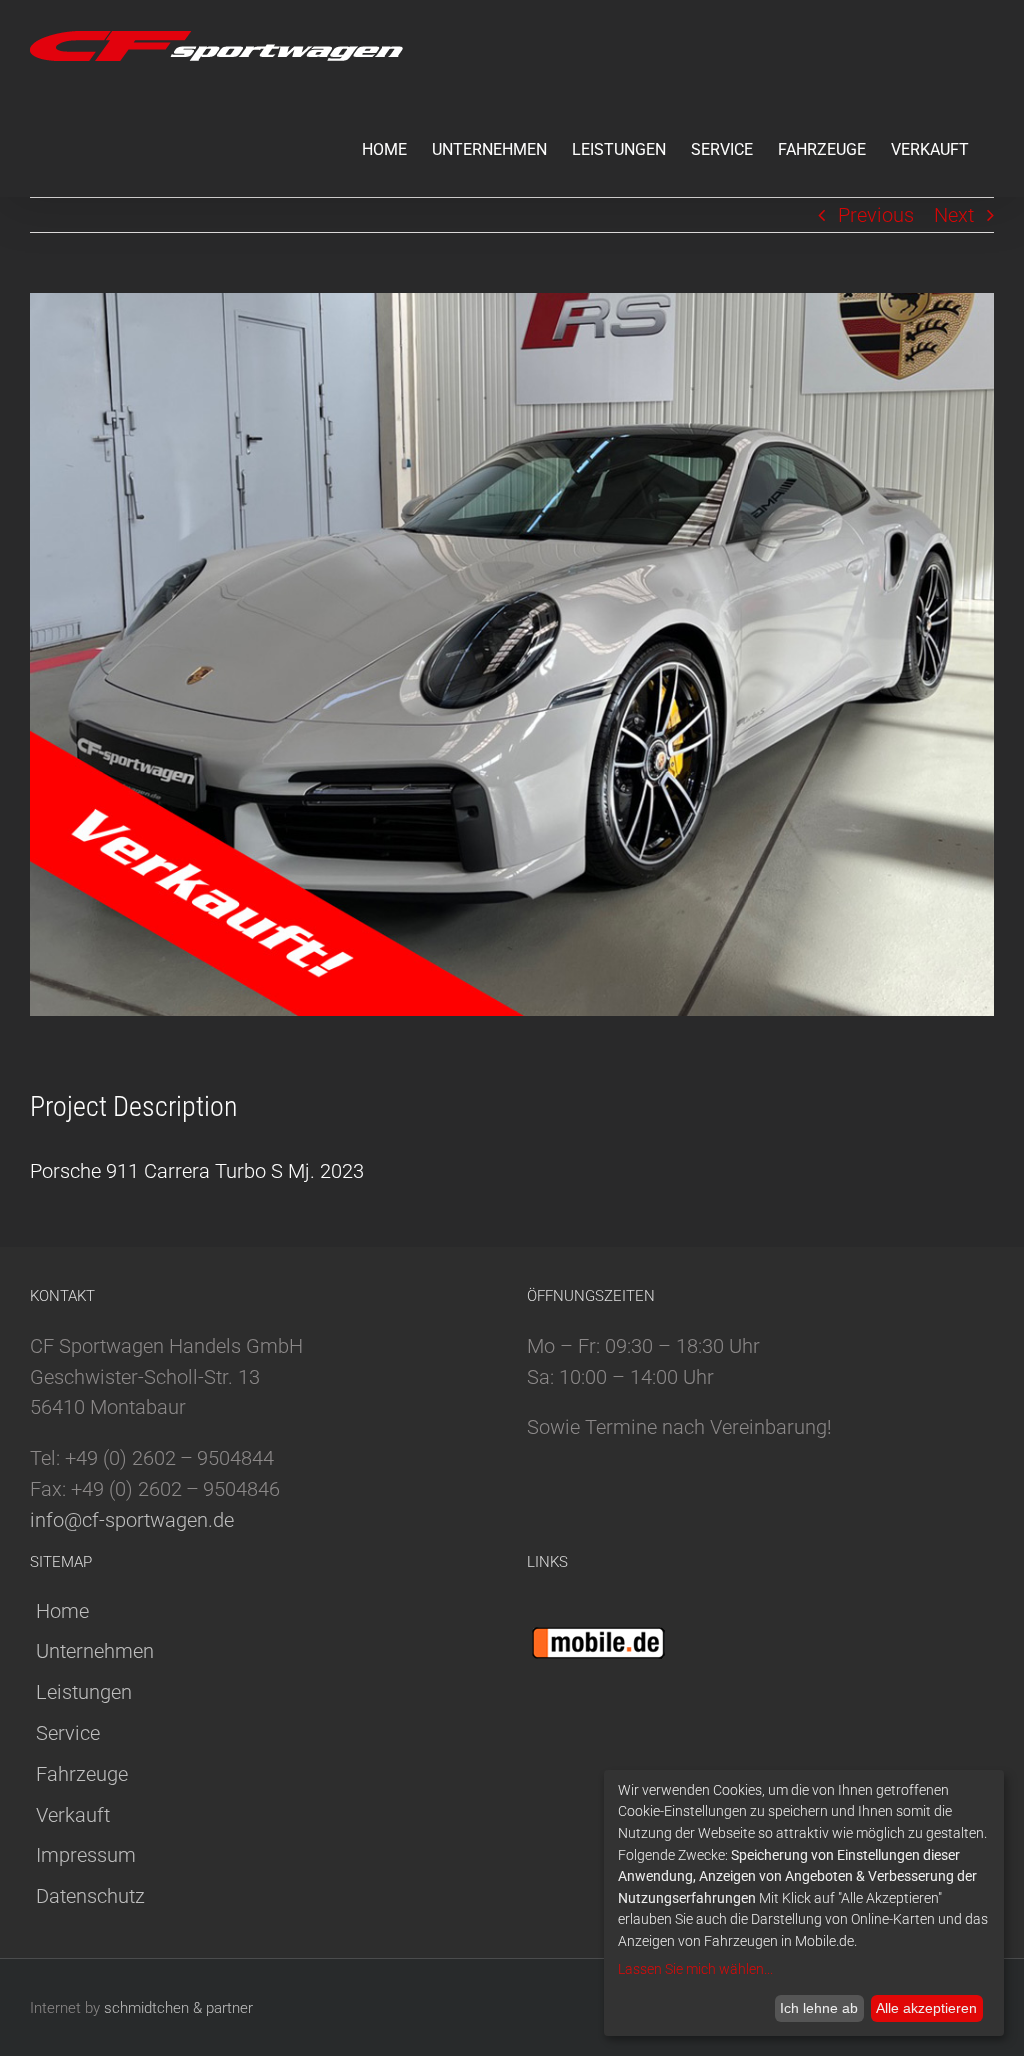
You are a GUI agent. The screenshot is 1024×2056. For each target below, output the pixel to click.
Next (954, 215)
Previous (876, 215)
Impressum (86, 1855)
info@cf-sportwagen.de (132, 1520)
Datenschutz (90, 1896)
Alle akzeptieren (926, 2008)
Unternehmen (95, 1651)
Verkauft (73, 1815)
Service (68, 1733)
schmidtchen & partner (178, 2008)
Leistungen (84, 1692)
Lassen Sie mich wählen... (695, 1969)
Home (62, 1611)
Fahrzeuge (82, 1774)
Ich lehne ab (819, 2008)
